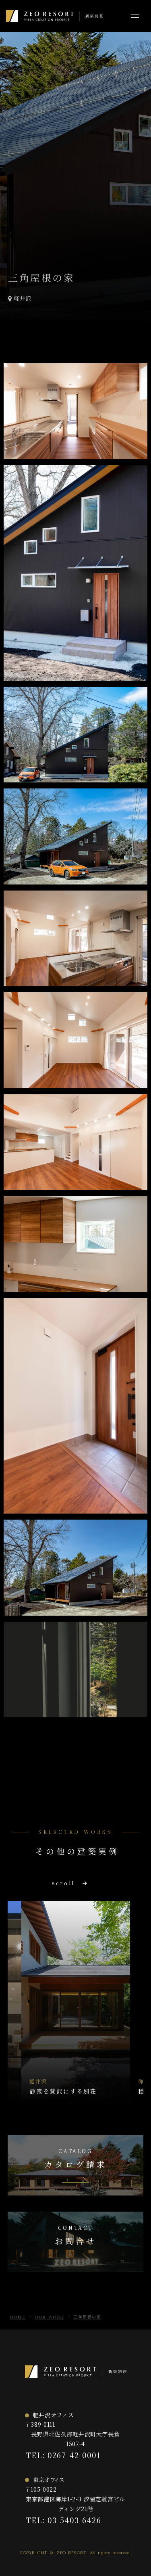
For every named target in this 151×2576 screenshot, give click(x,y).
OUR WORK (50, 2317)
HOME (18, 2317)
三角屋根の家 (87, 2317)
